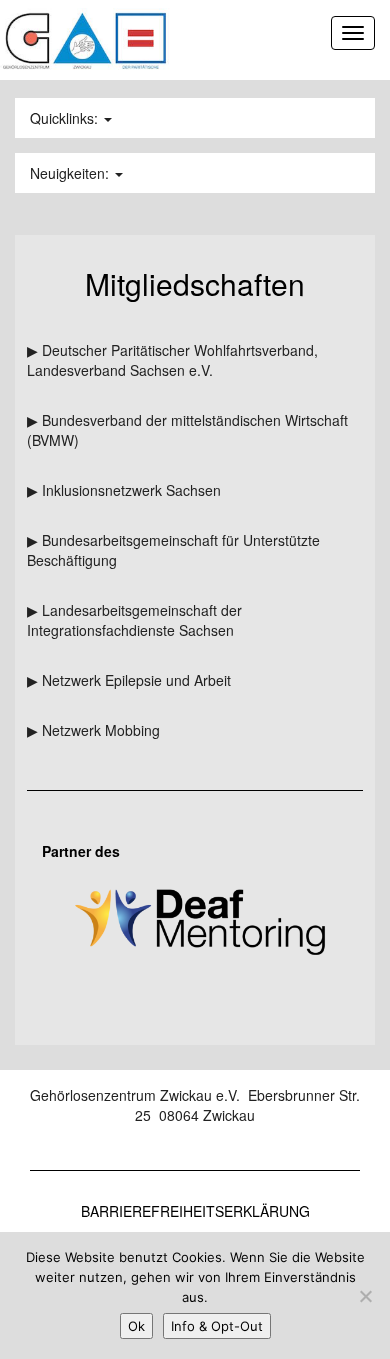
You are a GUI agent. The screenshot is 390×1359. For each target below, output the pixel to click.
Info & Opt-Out (217, 1326)
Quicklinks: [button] (66, 118)
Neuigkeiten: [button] (71, 173)
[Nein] (365, 1296)
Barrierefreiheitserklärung (195, 1211)
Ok (136, 1326)
